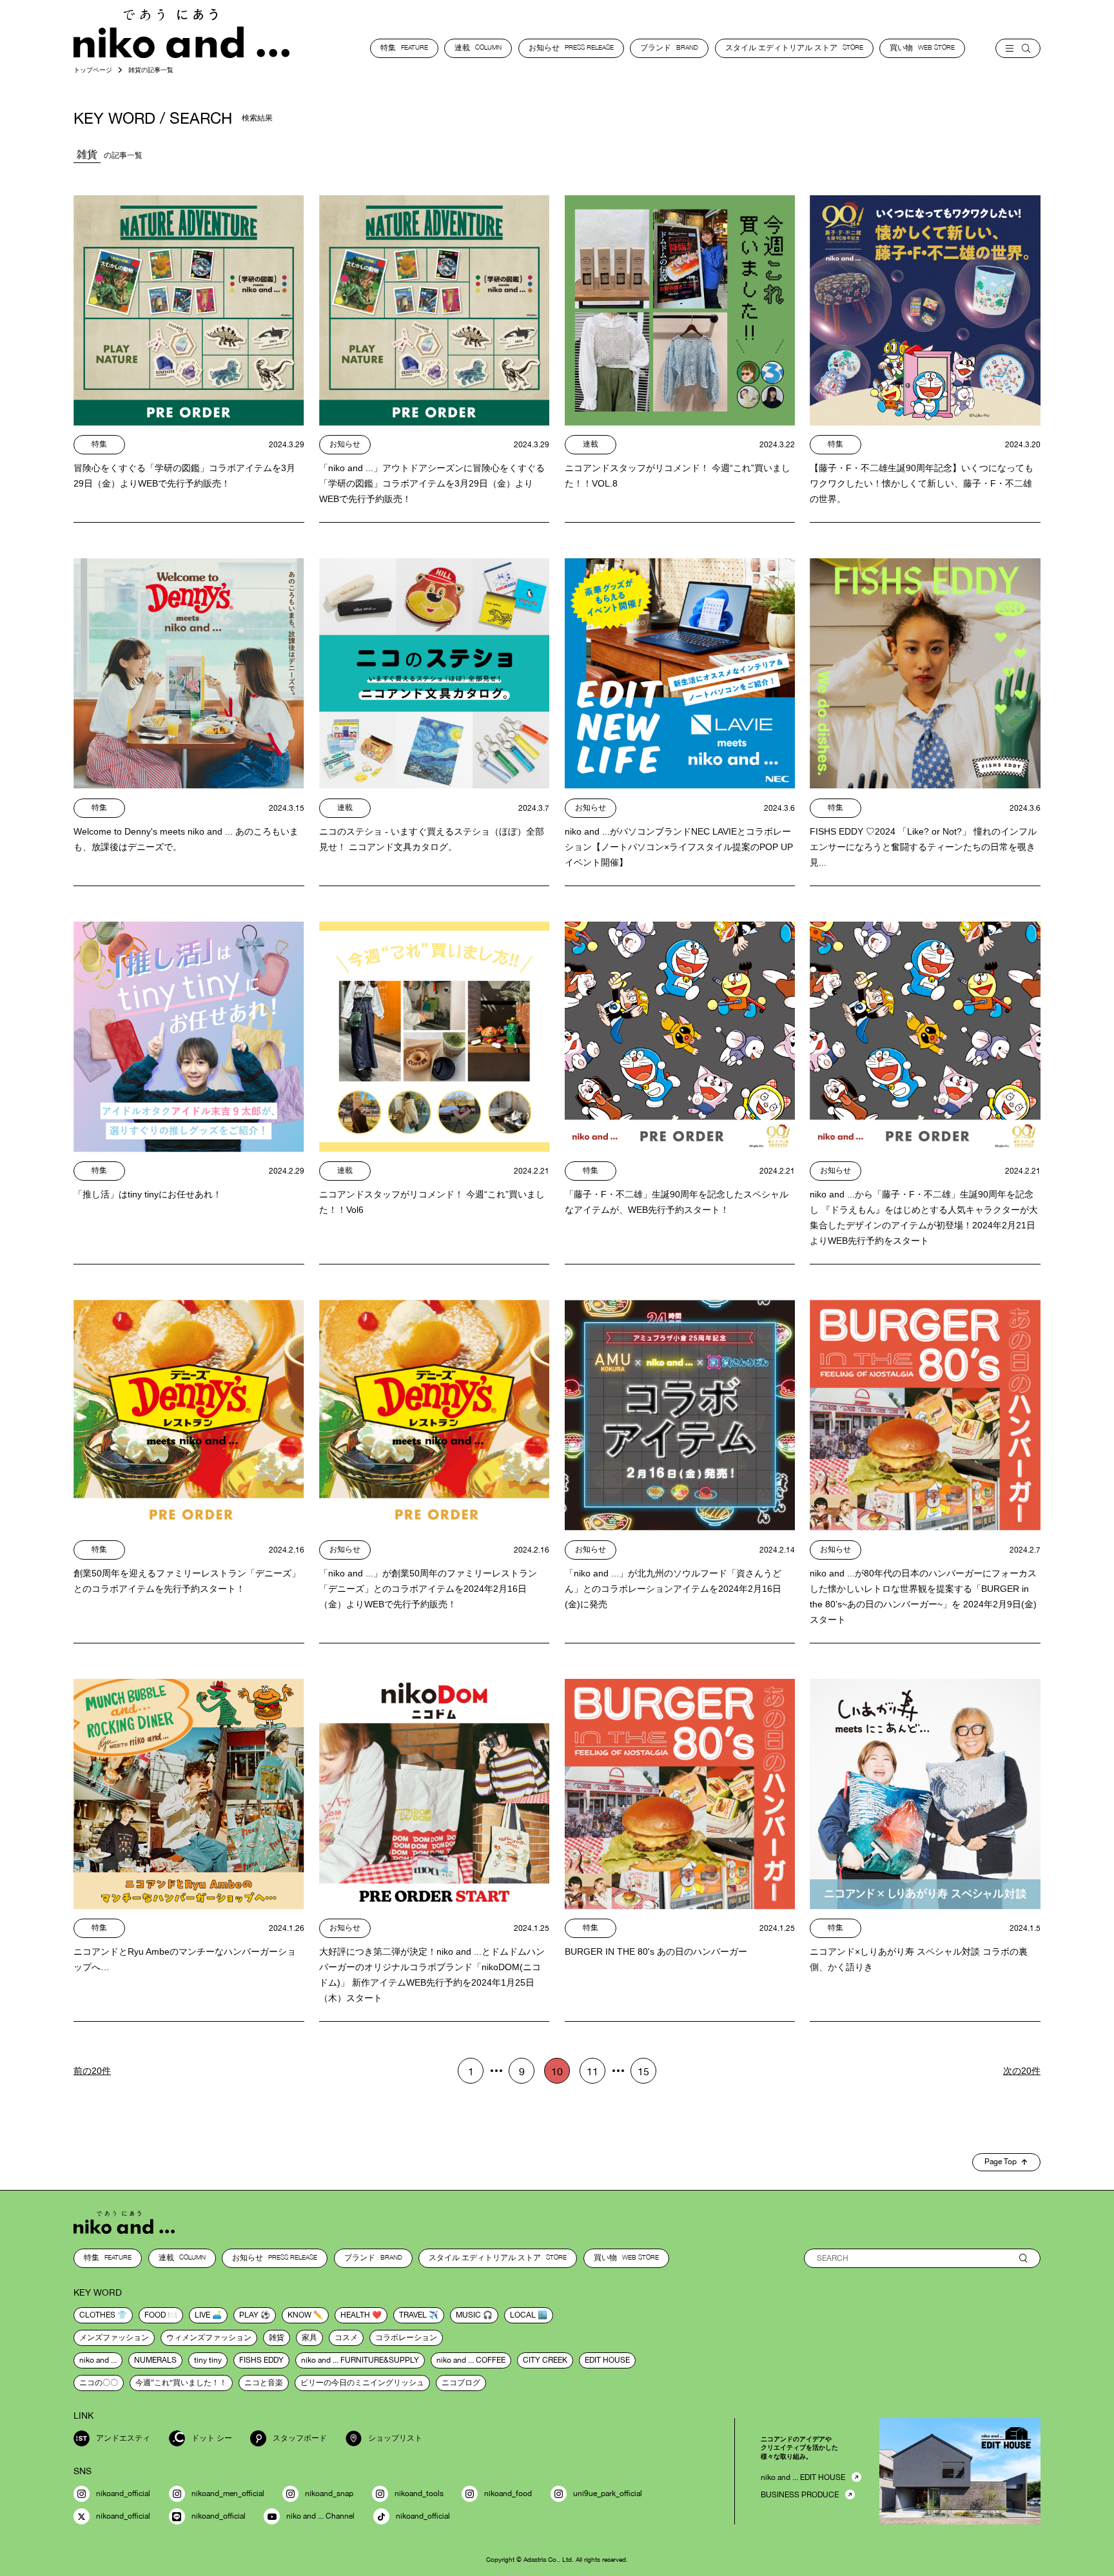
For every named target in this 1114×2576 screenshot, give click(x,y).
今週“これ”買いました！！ (181, 2383)
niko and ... (98, 2360)
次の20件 (1022, 2071)
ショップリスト (395, 2438)
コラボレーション (406, 2338)
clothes (97, 2315)
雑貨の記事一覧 (151, 70)
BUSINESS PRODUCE (800, 2495)
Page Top (1001, 2162)
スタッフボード (300, 2438)
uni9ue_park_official (608, 2494)
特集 (404, 48)
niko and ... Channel (320, 2516)
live (202, 2315)
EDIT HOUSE (607, 2360)
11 (592, 2071)
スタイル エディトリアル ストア (794, 48)
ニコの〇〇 (99, 2383)
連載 (478, 48)
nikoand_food (508, 2494)
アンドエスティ (123, 2438)
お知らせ (571, 48)
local (523, 2315)
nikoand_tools (419, 2494)
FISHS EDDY (261, 2360)
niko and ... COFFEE (471, 2360)
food (155, 2315)
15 (643, 2071)
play (249, 2315)
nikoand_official (123, 2494)
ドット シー (212, 2438)
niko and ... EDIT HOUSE (803, 2477)
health (355, 2315)
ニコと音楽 (264, 2383)
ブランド (669, 48)
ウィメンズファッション (209, 2338)
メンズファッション (114, 2338)
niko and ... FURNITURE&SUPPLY (360, 2360)
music (468, 2315)
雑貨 (277, 2338)
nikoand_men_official (228, 2494)
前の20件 (92, 2071)
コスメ (346, 2338)
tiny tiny (208, 2360)
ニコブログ (461, 2383)
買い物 (922, 48)
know (299, 2315)
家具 (309, 2338)
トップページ (93, 70)
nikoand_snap (329, 2494)
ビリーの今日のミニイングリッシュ (362, 2383)
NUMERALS (155, 2360)
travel (413, 2315)
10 (557, 2071)
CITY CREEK (545, 2360)
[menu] (1018, 48)
